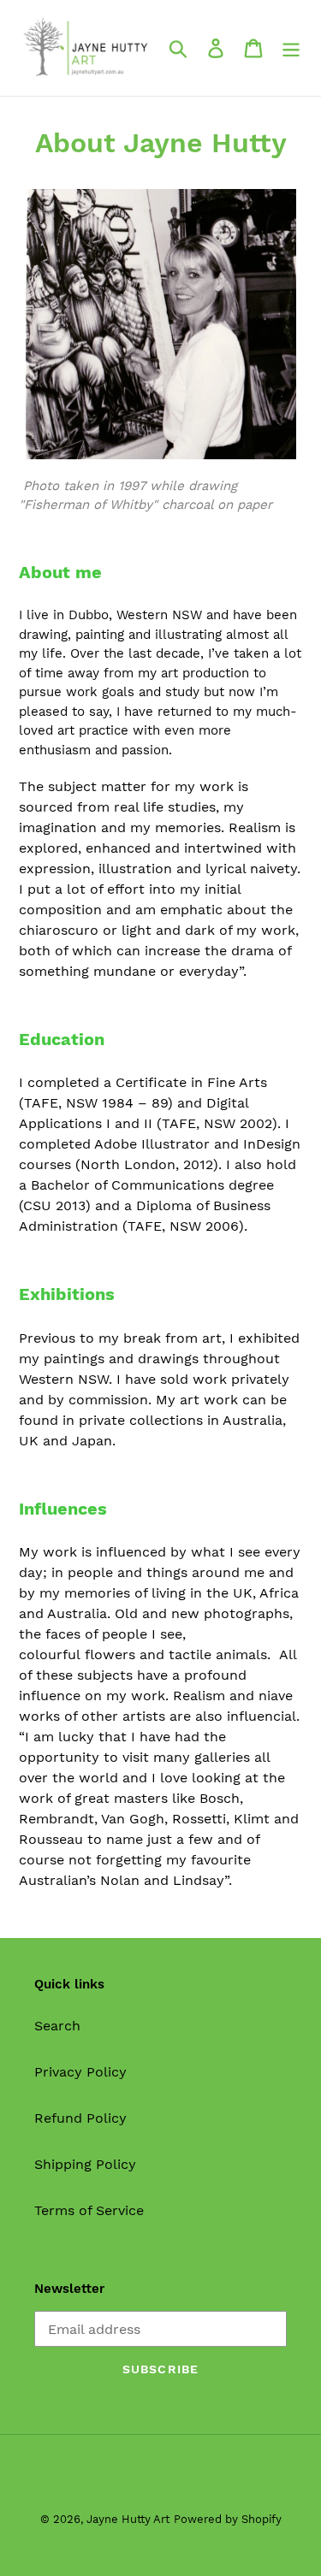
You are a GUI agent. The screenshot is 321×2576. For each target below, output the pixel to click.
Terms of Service (89, 2210)
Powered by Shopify (228, 2519)
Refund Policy (80, 2118)
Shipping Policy (85, 2164)
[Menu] (291, 48)
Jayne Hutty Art (128, 2519)
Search (57, 2026)
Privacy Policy (80, 2072)
